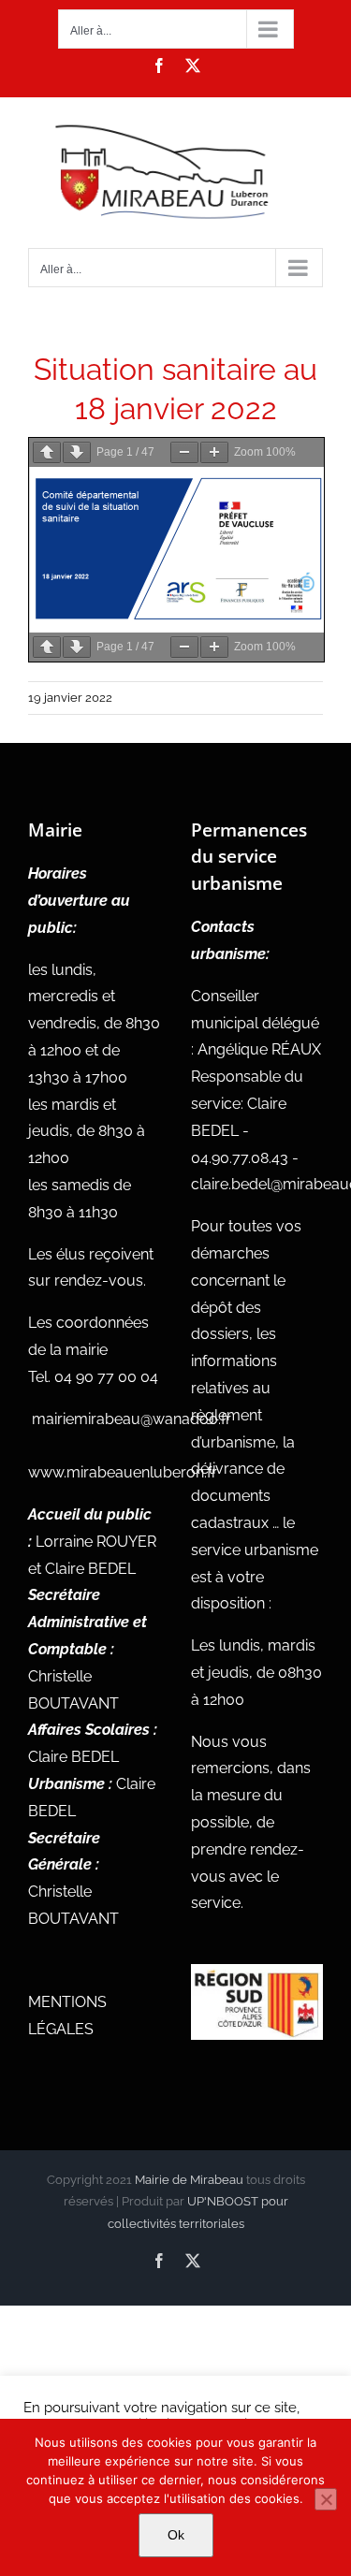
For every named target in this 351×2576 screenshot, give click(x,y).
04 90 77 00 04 (106, 1377)
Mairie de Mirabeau (189, 2180)
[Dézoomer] (184, 452)
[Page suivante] (77, 452)
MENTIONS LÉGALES (67, 2016)
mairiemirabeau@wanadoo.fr (132, 1419)
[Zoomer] (214, 452)
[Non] (326, 2499)
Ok (176, 2535)
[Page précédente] (47, 452)
